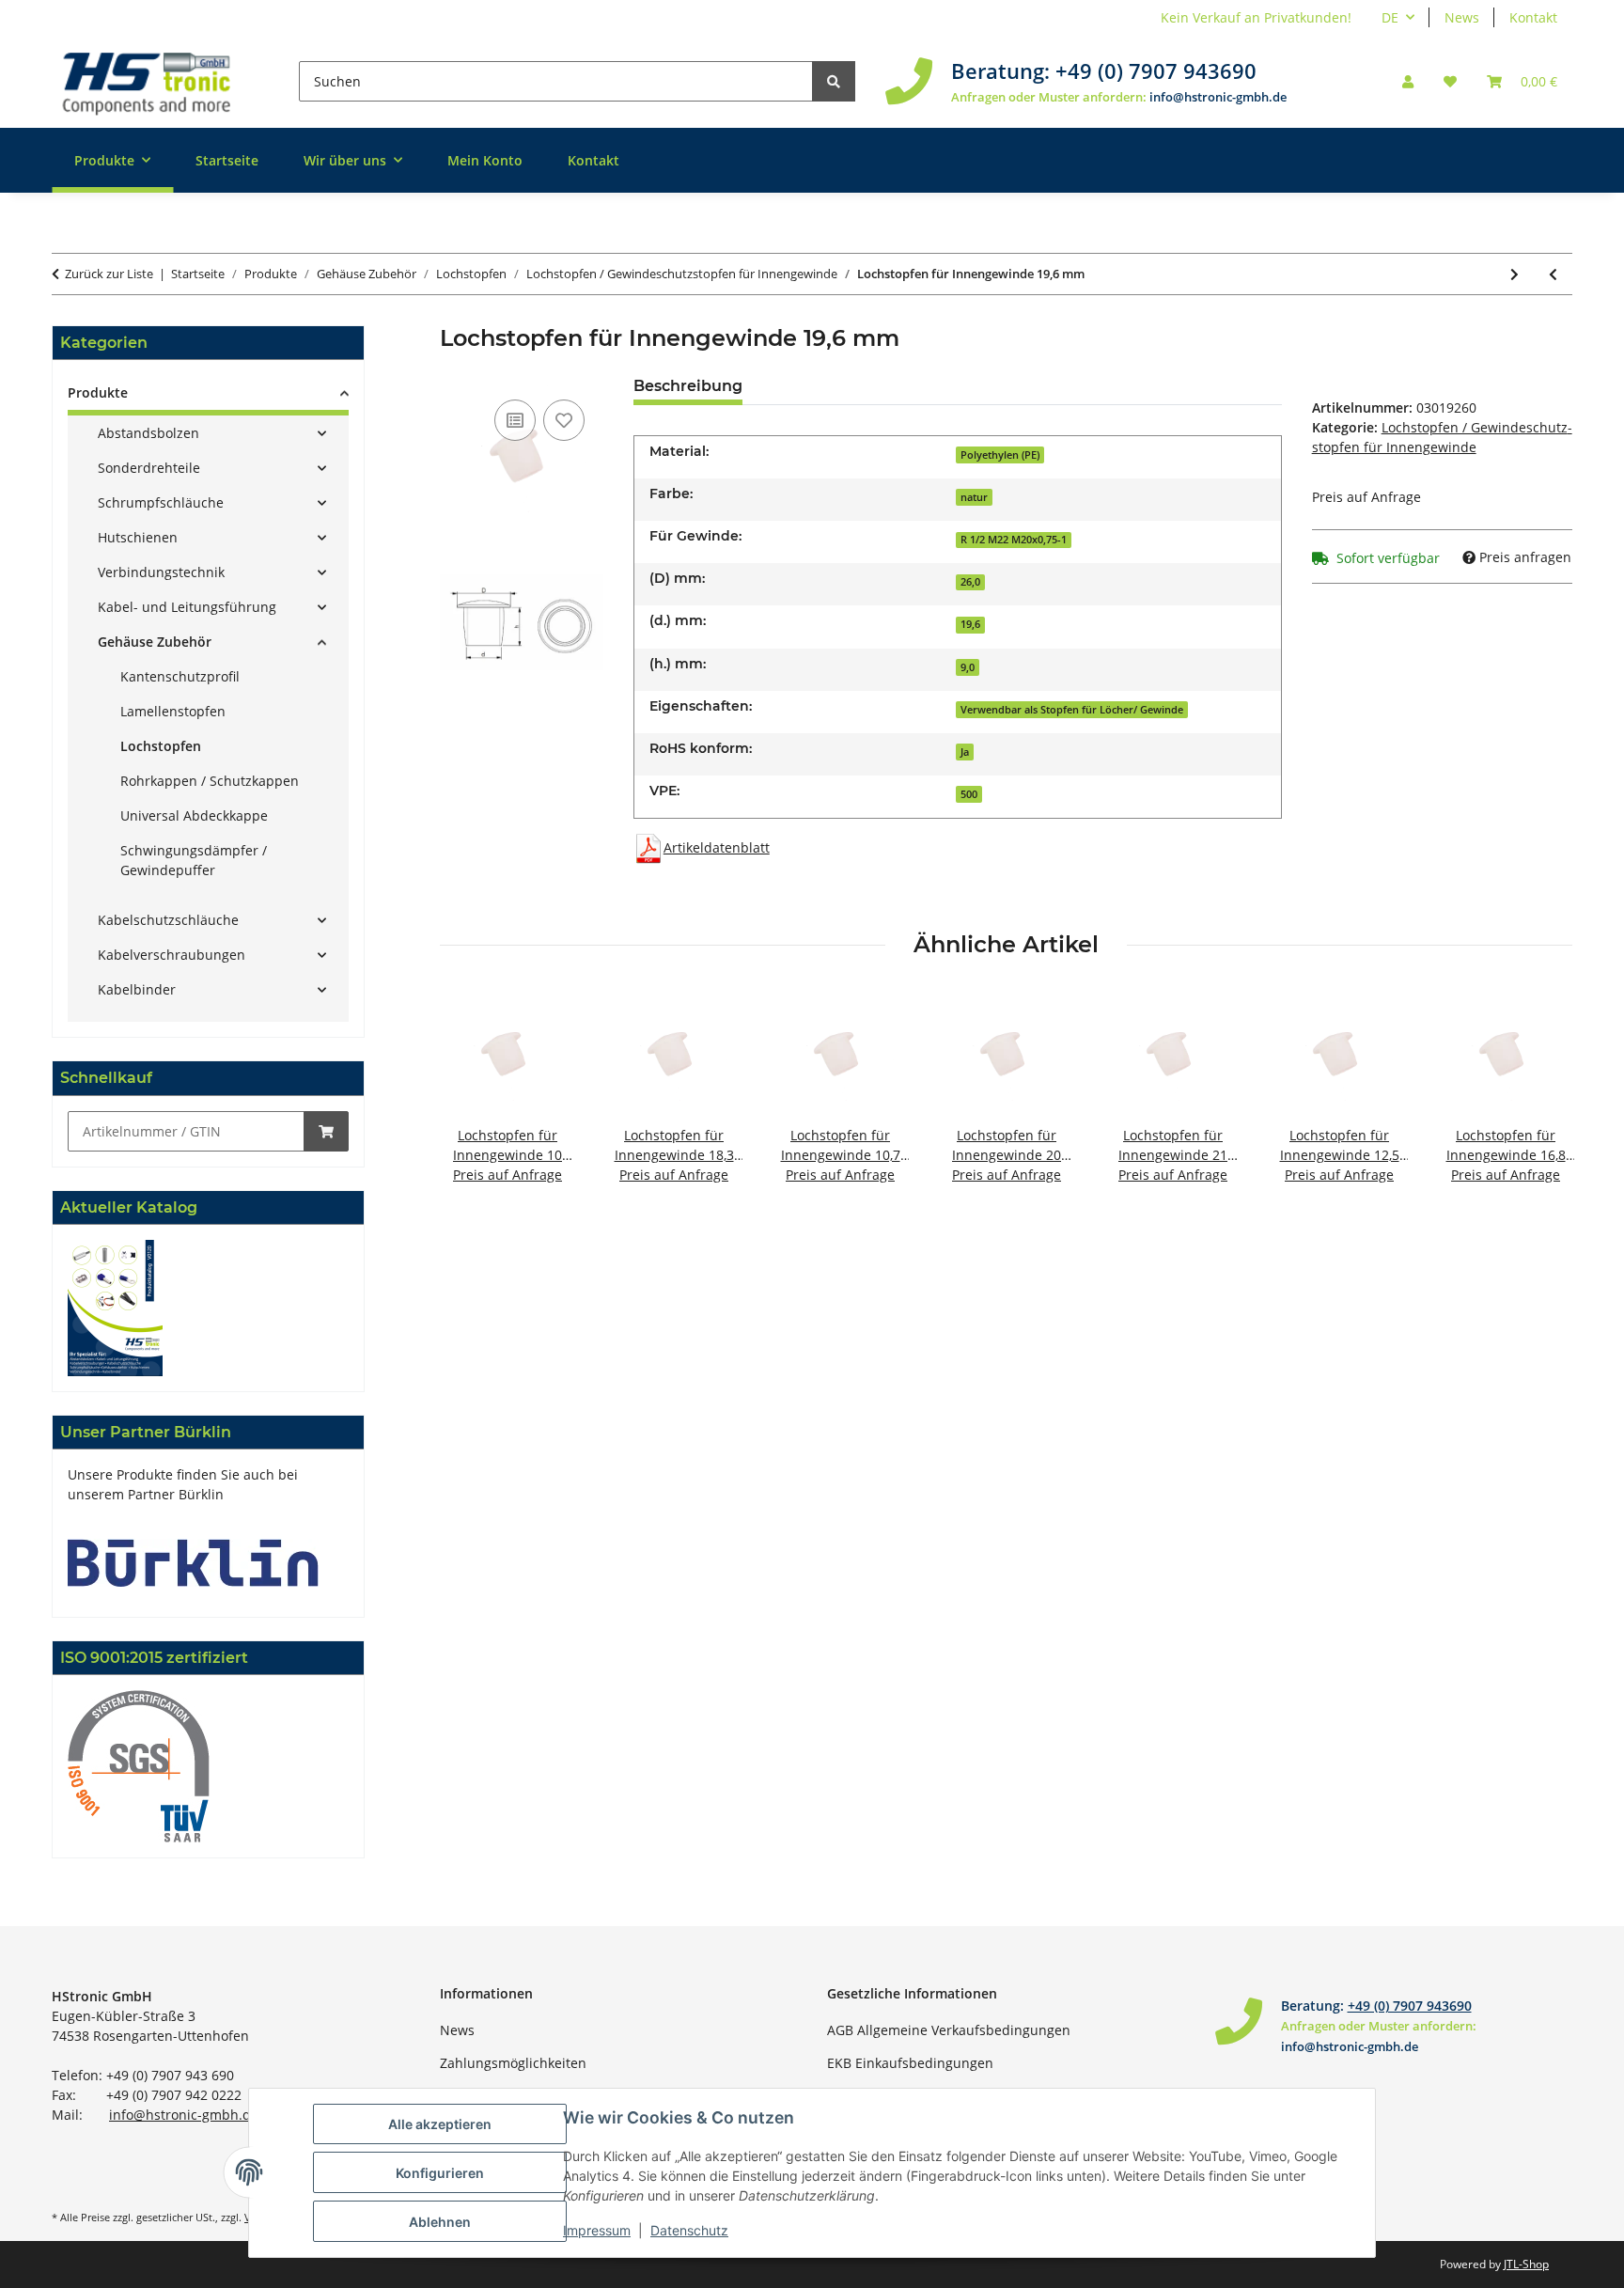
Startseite (227, 160)
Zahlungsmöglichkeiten (513, 2063)
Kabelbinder (137, 989)
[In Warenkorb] (326, 1131)
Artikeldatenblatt (717, 847)
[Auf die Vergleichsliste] (515, 420)
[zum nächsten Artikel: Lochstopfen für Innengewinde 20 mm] (1515, 274)
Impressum (597, 2230)
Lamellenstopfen (173, 711)
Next (1542, 1097)
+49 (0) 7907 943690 (1156, 71)
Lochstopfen (161, 746)
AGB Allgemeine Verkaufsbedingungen (949, 2030)
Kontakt (1533, 17)
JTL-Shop (1526, 2264)
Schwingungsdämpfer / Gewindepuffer (194, 860)
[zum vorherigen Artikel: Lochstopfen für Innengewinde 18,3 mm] (1553, 274)
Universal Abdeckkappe (194, 815)
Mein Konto (485, 160)
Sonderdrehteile (149, 468)
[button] (1408, 81)
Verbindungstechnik (161, 572)
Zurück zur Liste (109, 274)
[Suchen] (834, 81)
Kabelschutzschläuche (168, 920)
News (1462, 17)
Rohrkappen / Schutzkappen (210, 781)
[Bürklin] (193, 1561)
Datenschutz (689, 2230)
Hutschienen (138, 537)
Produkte (98, 392)
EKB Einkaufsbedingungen (910, 2063)
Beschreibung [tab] (688, 386)
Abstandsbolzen (148, 433)
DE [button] (1390, 17)
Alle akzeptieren (440, 2124)
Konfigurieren (440, 2173)
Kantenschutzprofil (180, 676)
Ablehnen (440, 2222)
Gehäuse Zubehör (155, 642)
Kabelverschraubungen (172, 955)
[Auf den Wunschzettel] (564, 420)
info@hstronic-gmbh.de (1218, 97)
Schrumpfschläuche (161, 502)
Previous (470, 1097)
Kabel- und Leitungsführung (187, 607)
